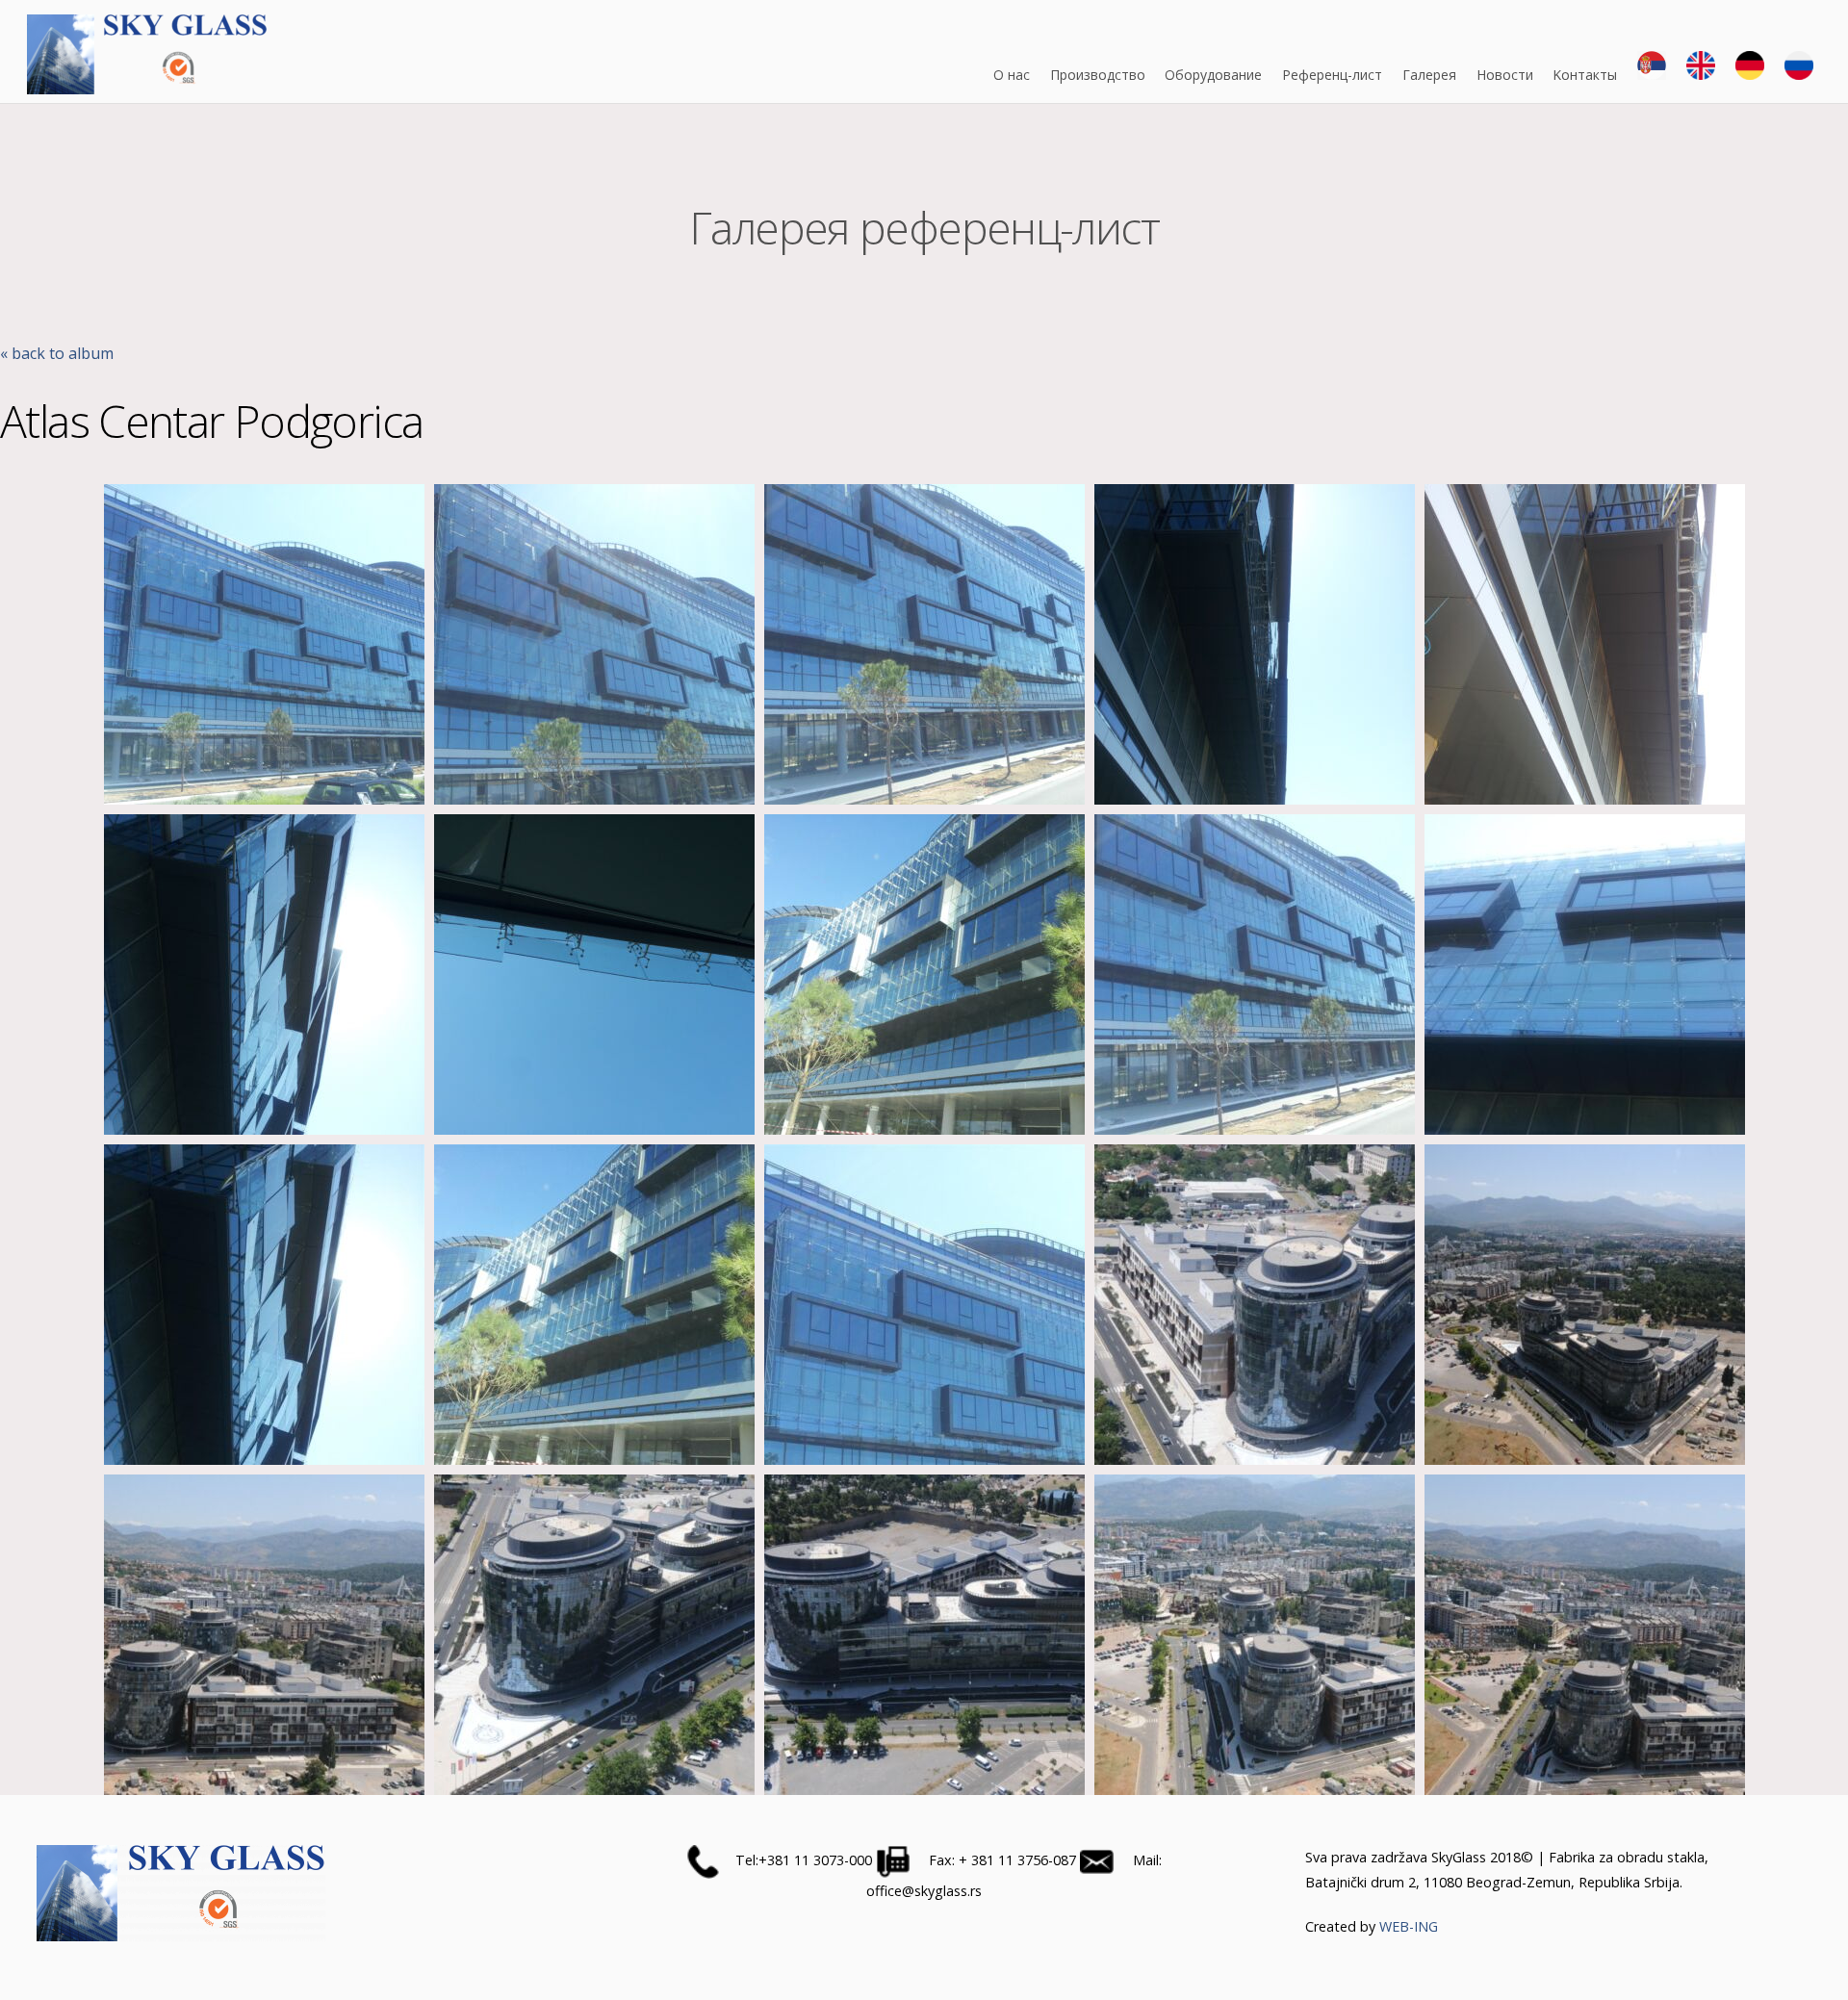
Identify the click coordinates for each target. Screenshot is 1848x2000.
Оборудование (1213, 75)
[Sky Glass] (147, 85)
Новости (1505, 75)
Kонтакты (1585, 75)
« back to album (57, 353)
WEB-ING (1409, 1926)
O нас (1012, 75)
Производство (1098, 75)
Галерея (1429, 75)
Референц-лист (1332, 75)
